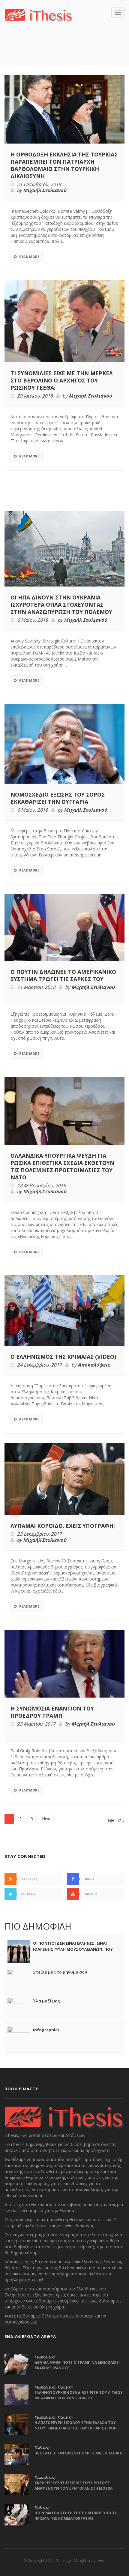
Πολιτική (65, 2387)
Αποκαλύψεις (94, 1365)
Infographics (46, 2030)
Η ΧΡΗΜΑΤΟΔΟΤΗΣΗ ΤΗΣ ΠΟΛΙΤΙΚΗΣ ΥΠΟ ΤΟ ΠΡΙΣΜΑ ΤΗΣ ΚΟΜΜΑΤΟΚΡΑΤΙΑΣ (76, 2516)
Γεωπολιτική (45, 2357)
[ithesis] (39, 15)
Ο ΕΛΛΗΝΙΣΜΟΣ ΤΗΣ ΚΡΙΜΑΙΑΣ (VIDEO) (63, 1357)
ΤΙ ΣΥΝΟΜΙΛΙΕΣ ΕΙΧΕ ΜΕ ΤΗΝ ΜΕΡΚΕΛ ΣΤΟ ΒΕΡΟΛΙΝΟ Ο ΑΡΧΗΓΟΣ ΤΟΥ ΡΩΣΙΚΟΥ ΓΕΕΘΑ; (62, 380)
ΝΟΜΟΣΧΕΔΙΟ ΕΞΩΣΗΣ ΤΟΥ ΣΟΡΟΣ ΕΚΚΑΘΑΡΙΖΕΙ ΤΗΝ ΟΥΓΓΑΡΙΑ (58, 798)
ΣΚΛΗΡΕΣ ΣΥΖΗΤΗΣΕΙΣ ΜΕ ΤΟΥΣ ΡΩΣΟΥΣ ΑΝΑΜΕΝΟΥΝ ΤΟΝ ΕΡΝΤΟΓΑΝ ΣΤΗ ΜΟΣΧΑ (73, 2486)
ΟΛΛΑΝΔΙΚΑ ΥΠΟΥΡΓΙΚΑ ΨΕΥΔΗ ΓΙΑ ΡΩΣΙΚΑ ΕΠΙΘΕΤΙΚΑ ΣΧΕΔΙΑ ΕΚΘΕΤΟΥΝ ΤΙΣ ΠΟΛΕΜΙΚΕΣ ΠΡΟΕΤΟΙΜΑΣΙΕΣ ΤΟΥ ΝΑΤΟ (62, 1166)
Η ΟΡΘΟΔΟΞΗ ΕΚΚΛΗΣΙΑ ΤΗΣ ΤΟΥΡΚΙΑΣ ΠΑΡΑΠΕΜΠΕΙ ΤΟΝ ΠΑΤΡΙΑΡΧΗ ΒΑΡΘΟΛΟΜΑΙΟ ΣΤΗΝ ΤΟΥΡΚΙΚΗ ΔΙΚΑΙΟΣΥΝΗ (64, 165)
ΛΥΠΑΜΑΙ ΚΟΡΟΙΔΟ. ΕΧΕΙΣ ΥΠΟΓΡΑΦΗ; (63, 1526)
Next (46, 1819)
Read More (29, 257)
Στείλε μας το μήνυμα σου (60, 1972)
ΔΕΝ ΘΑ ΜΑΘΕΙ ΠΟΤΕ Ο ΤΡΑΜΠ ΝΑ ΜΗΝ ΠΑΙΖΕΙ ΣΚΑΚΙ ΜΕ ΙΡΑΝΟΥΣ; (77, 2365)
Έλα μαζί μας (46, 2001)
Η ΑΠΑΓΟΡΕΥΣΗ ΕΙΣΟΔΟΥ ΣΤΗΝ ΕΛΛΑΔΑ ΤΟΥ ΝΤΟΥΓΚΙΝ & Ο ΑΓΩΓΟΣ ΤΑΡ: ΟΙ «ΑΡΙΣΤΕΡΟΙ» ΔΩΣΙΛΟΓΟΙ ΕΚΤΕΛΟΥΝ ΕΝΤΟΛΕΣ (76, 2428)
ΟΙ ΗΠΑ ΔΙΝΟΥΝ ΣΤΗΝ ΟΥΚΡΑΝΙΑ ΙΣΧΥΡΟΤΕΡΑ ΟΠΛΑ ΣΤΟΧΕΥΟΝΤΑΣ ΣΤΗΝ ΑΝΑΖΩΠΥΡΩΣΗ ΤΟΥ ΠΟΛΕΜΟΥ (61, 605)
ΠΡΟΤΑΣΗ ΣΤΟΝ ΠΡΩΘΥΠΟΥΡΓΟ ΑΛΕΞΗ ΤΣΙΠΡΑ (78, 2453)
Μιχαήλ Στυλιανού (45, 190)
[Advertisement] (67, 53)
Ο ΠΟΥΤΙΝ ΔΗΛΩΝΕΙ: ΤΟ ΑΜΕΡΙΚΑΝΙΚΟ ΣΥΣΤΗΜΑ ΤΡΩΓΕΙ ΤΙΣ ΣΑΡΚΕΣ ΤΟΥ (63, 975)
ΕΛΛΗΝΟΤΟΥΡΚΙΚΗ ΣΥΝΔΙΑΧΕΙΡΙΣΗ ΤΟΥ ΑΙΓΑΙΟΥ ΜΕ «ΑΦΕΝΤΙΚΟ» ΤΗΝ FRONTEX (79, 2395)
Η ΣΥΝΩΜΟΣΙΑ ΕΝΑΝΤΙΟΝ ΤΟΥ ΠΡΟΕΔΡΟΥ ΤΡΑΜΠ (52, 1712)
